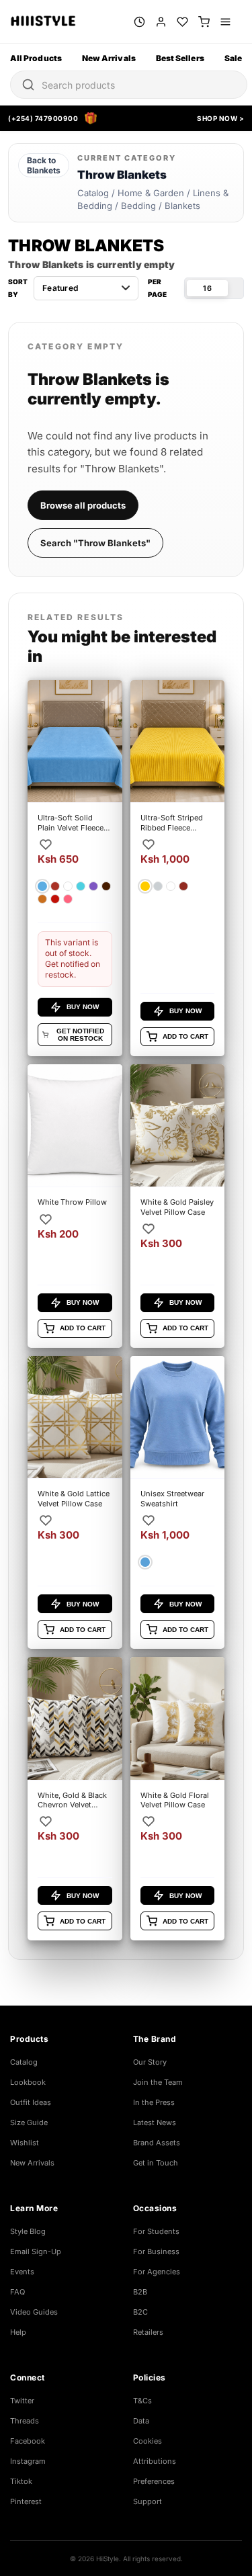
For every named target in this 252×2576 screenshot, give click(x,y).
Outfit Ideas (31, 2102)
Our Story (150, 2062)
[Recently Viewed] (139, 22)
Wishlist (25, 2143)
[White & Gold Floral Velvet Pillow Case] (178, 1799)
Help (18, 2332)
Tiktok (21, 2481)
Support (148, 2501)
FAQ (17, 2292)
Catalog (24, 2062)
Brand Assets (157, 2143)
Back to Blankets (44, 165)
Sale (233, 58)
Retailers (148, 2332)
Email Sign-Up (36, 2251)
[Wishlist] (182, 22)
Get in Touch (156, 2163)
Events (22, 2272)
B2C (140, 2312)
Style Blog (28, 2231)
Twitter (22, 2401)
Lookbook (28, 2082)
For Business (156, 2251)
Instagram (28, 2461)
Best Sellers (180, 58)
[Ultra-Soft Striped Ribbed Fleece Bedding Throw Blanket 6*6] (178, 868)
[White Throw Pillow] (75, 1206)
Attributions (155, 2461)
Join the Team (158, 2082)
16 (207, 288)
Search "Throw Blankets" (95, 543)
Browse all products (83, 505)
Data (141, 2421)
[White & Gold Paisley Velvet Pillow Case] (178, 1206)
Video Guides (34, 2312)
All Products (36, 58)
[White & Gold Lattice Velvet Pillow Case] (75, 1502)
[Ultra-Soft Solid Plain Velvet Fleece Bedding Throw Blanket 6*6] (75, 868)
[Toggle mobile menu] (225, 22)
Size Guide (29, 2122)
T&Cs (142, 2401)
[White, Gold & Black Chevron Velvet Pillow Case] (75, 1799)
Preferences (154, 2481)
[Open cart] (204, 22)
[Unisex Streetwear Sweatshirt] (178, 1502)
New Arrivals (109, 58)
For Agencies (157, 2272)
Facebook (28, 2441)
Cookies (148, 2441)
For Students (156, 2231)
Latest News (155, 2122)
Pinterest (26, 2501)
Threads (25, 2421)
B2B (140, 2292)
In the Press (154, 2102)
